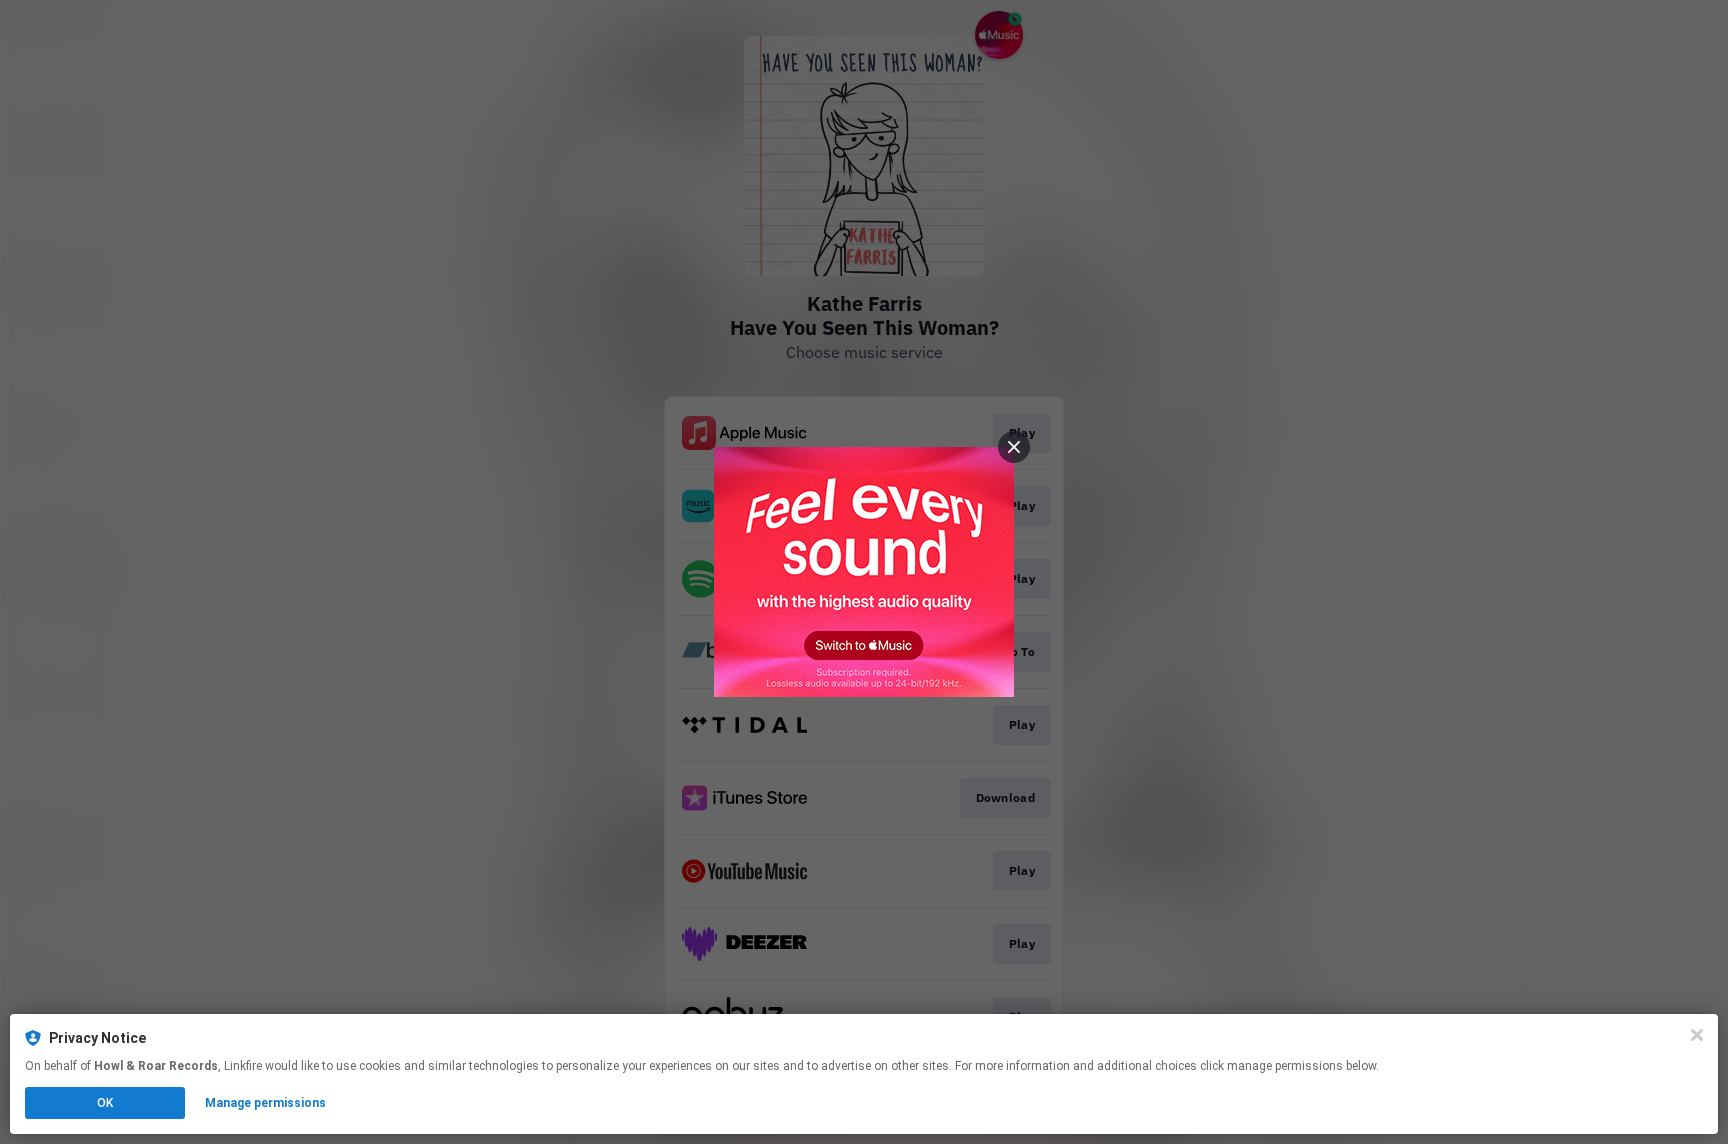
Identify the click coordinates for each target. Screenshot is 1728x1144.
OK (105, 1103)
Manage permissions (265, 1103)
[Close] (1697, 1035)
